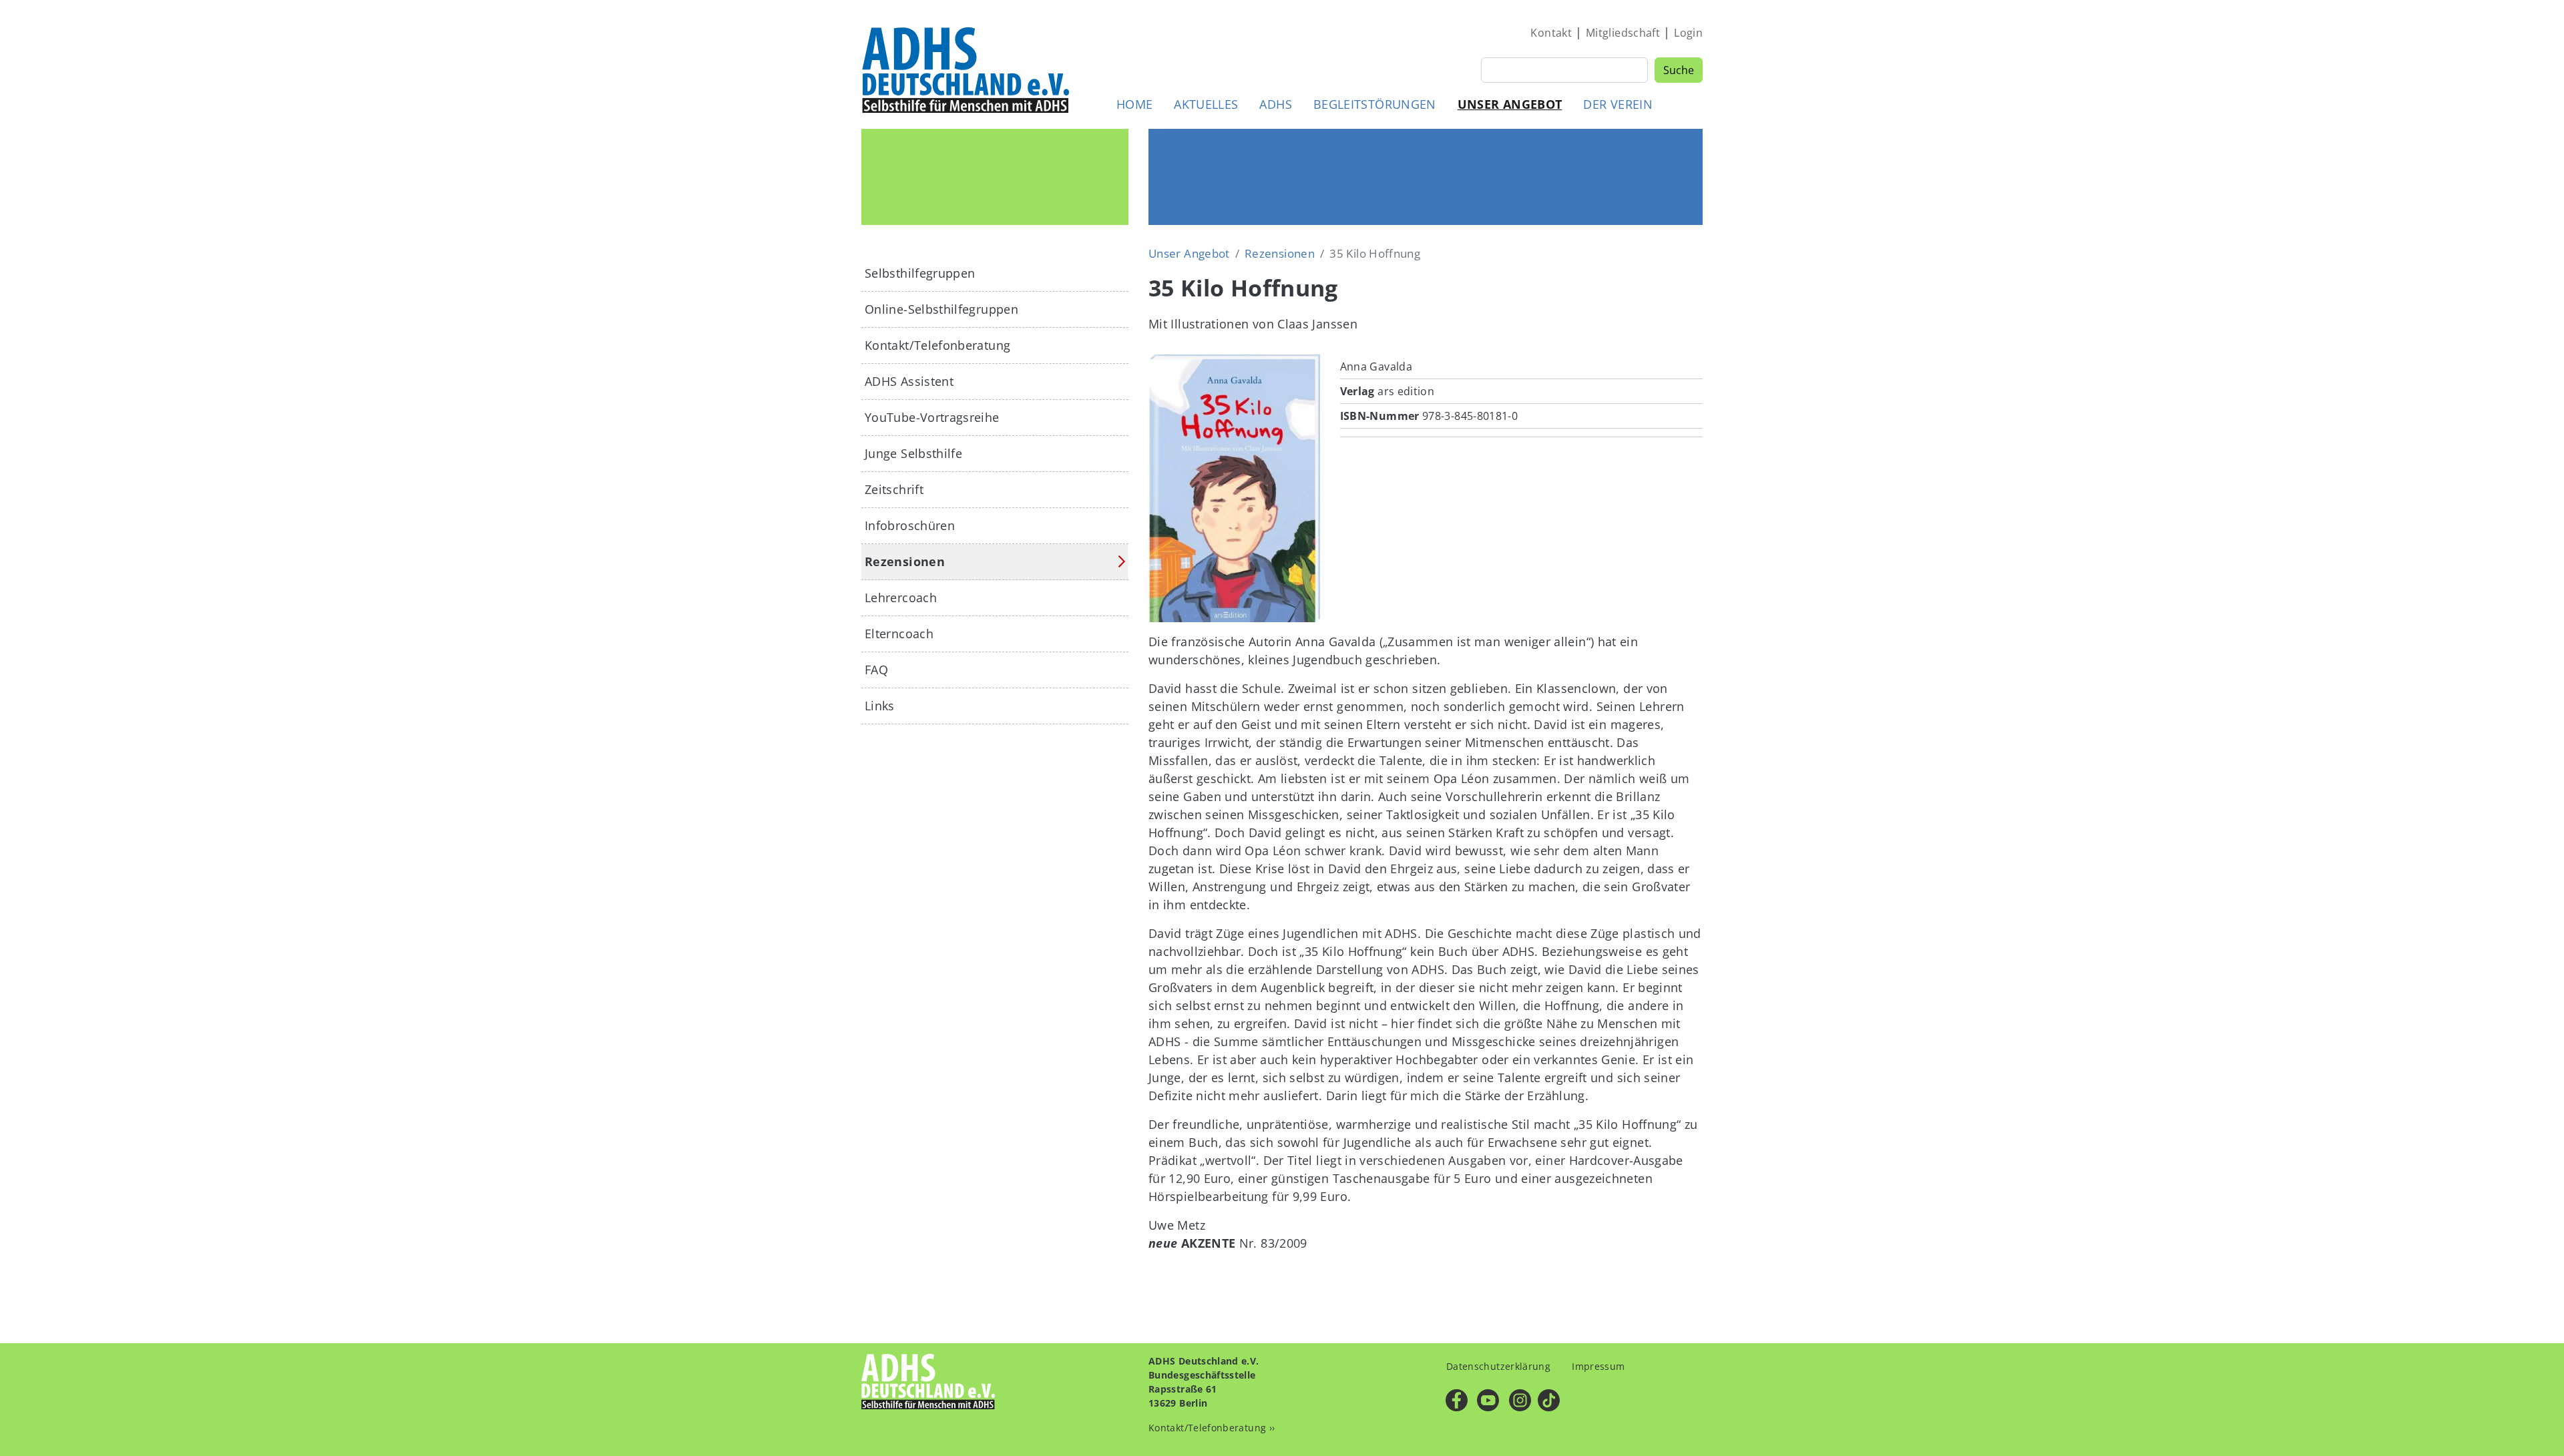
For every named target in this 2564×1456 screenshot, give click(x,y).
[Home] (967, 69)
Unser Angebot (1510, 104)
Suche (1679, 70)
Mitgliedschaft (1623, 33)
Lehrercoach (901, 597)
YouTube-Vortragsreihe (932, 417)
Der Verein (1618, 104)
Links (880, 706)
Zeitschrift (894, 489)
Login (1688, 33)
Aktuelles (1206, 104)
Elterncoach (899, 634)
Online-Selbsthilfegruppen (941, 309)
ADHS (1275, 104)
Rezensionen (1280, 253)
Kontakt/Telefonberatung (937, 345)
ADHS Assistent (909, 381)
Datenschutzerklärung (1498, 1366)
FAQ (876, 670)
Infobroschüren (910, 525)
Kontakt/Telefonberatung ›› (1212, 1428)
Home (1134, 104)
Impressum (1598, 1366)
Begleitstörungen (1375, 104)
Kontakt (1551, 33)
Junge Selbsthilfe (913, 453)
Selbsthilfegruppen (920, 273)
